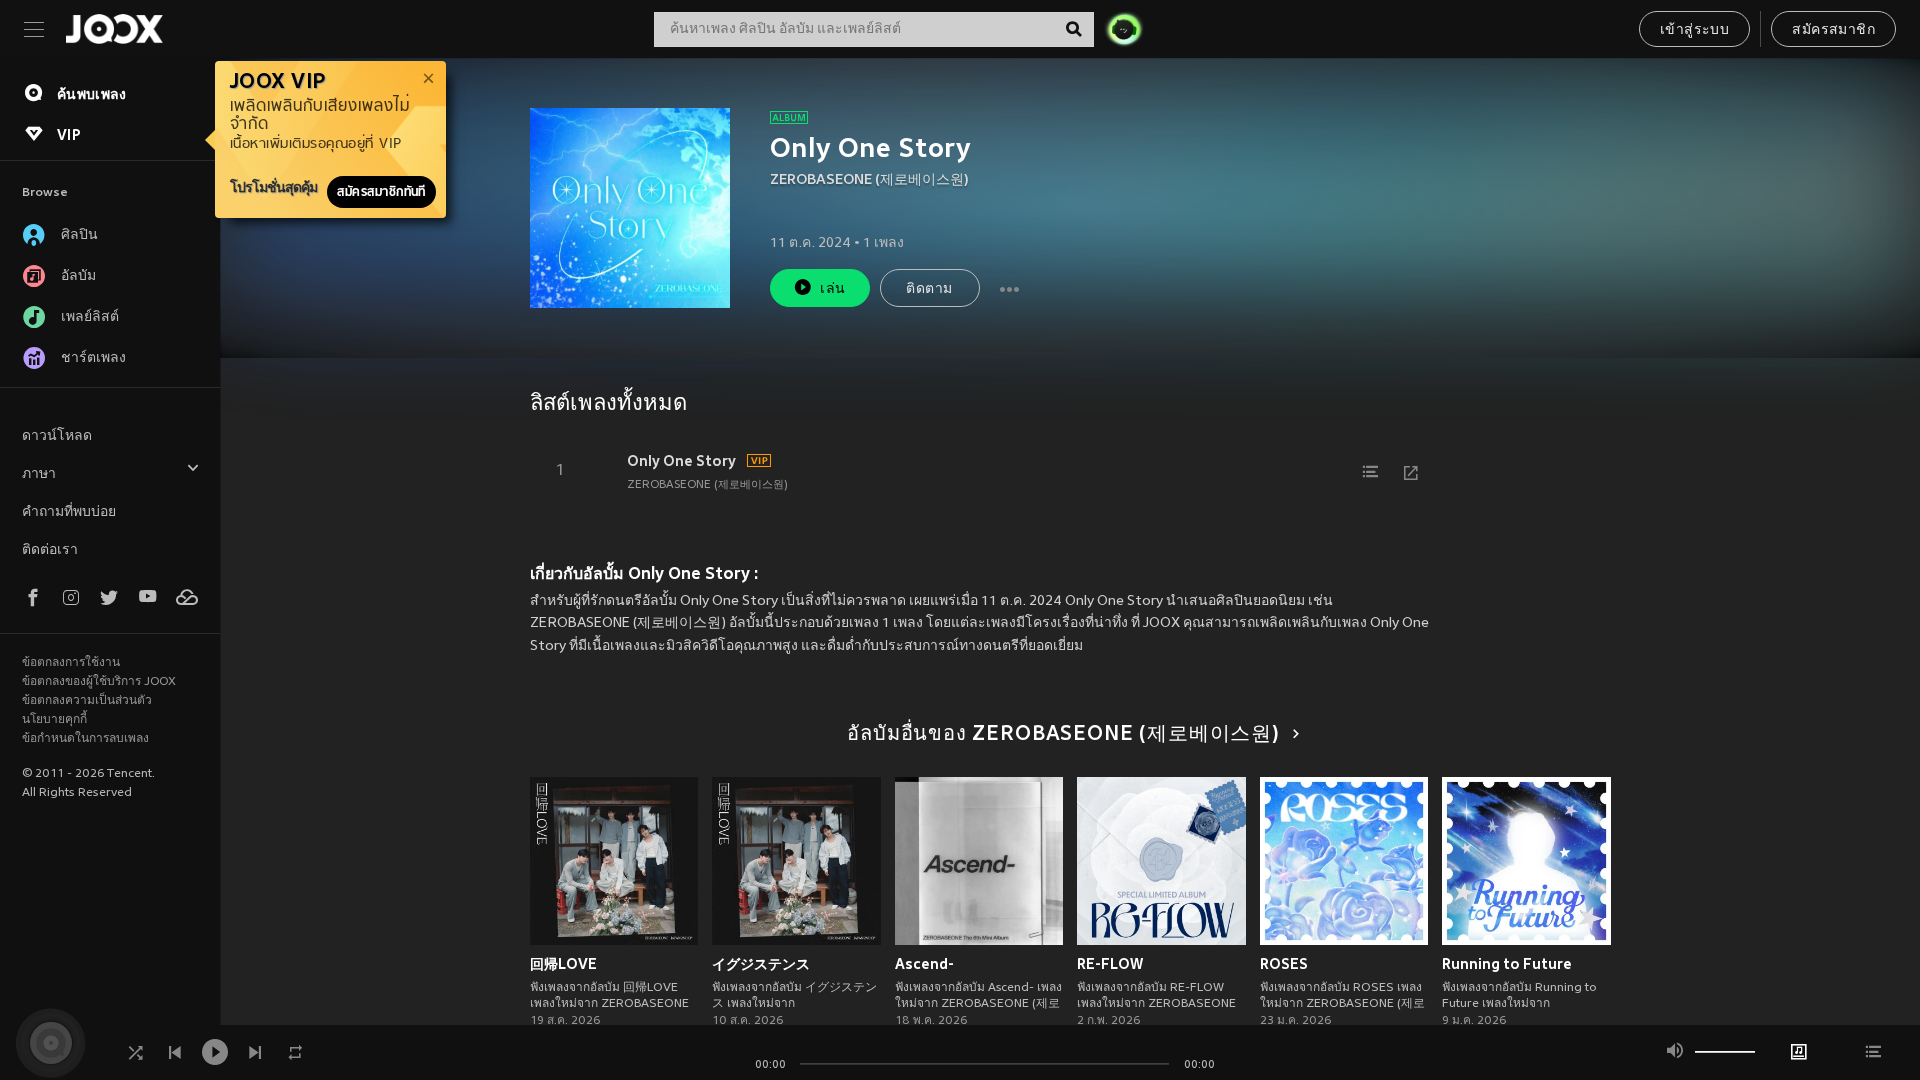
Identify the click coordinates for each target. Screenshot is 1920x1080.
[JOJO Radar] (1124, 29)
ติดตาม (929, 289)
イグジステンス (761, 964)
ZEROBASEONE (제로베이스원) (869, 180)
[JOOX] (114, 29)
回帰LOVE (563, 964)
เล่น (832, 289)
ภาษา (39, 474)
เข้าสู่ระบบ (1694, 30)
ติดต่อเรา (50, 550)
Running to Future (1507, 964)
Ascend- (924, 964)
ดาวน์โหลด (57, 436)
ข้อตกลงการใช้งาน (71, 663)
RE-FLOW (1110, 964)
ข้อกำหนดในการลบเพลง (85, 739)
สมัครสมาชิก (1833, 30)
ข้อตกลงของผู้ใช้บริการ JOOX (99, 682)
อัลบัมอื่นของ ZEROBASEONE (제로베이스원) (1063, 735)
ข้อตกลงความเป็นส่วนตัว (87, 701)
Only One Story (681, 461)
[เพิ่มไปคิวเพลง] (1371, 472)
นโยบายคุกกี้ (54, 720)
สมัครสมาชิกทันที (381, 192)
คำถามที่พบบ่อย (69, 512)
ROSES (1284, 964)
